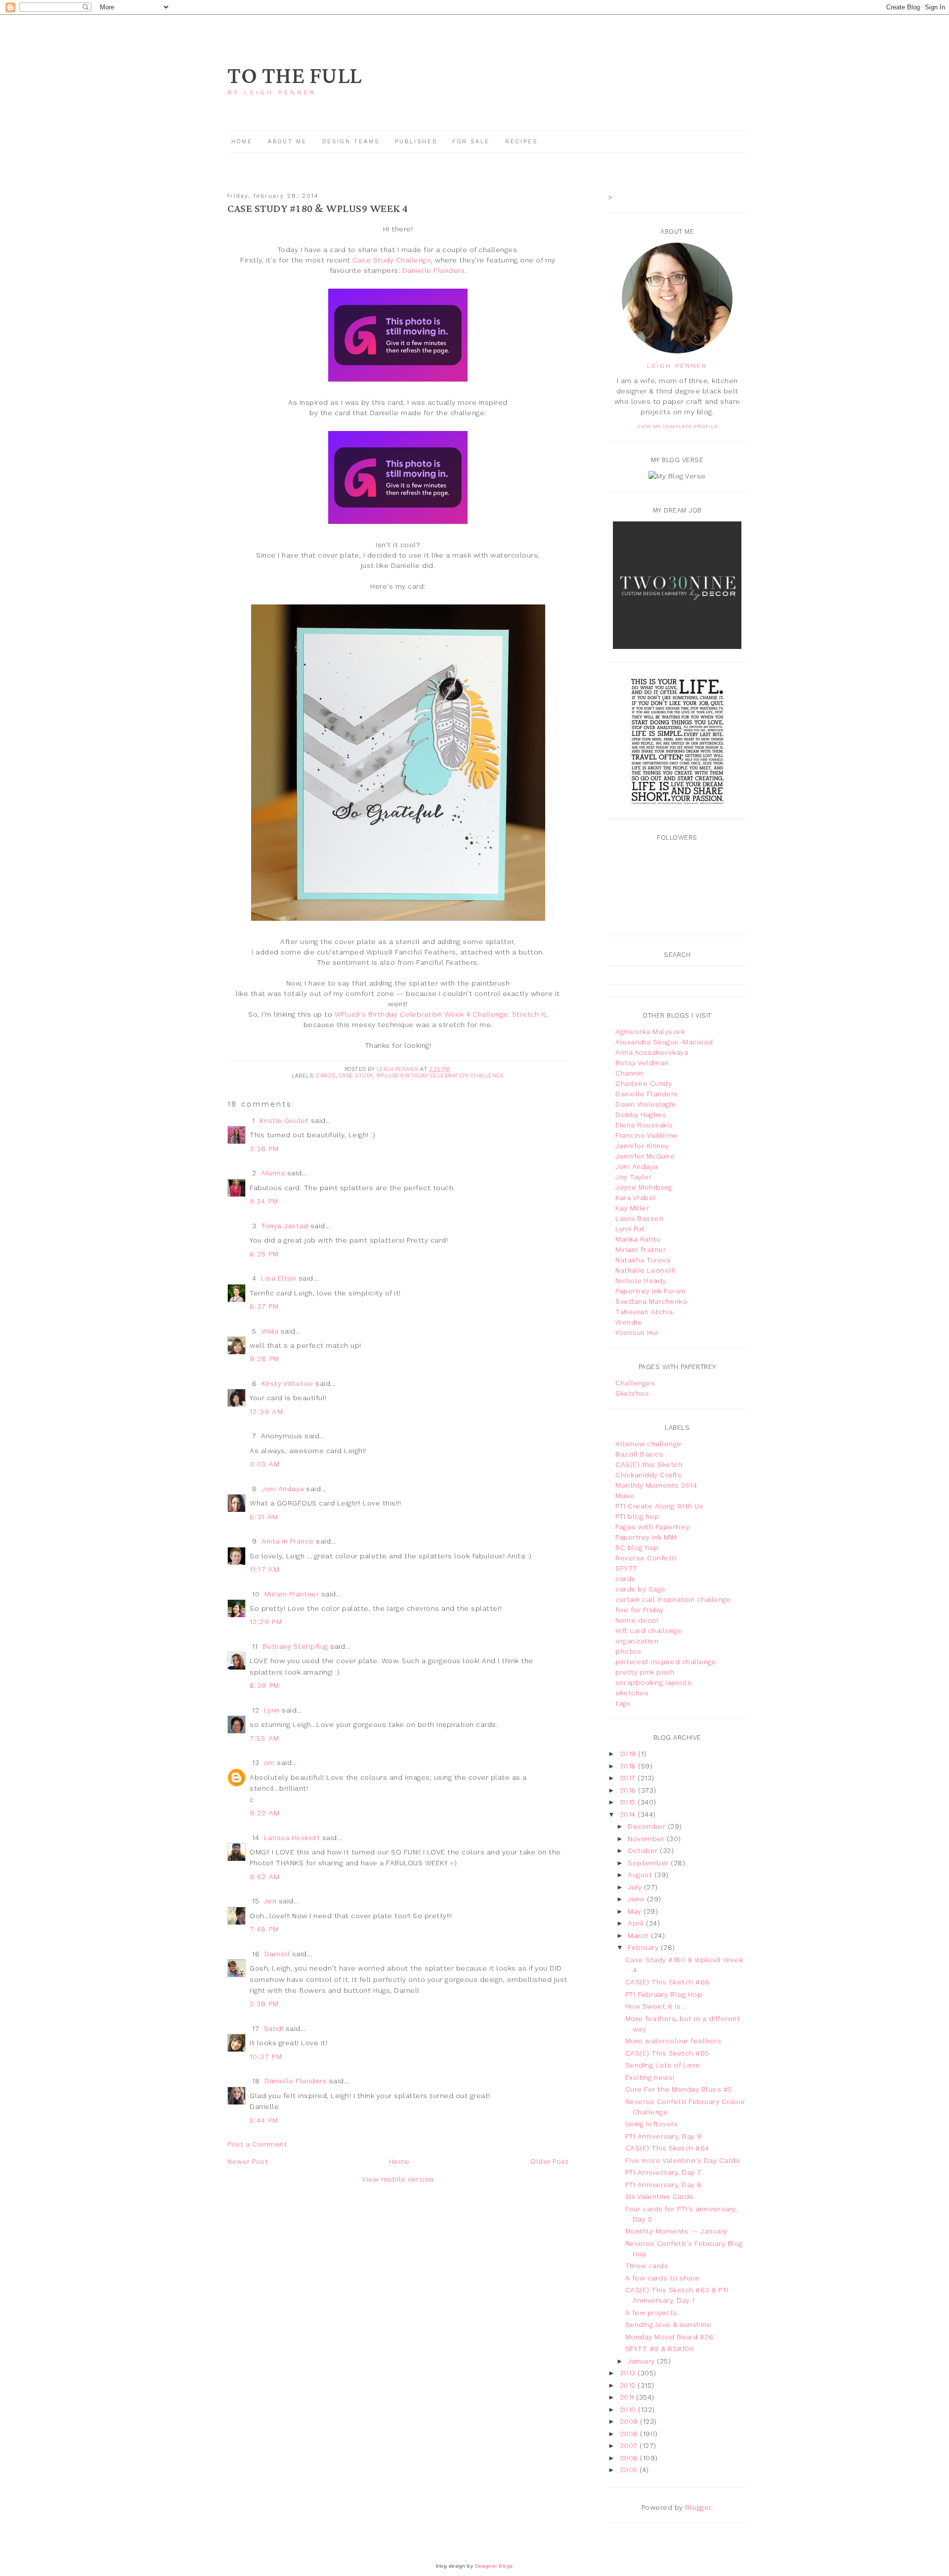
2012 (629, 2385)
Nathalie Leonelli (646, 1270)
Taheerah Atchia (644, 1312)
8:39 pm (265, 1685)
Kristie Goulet (284, 1120)
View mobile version (398, 2179)
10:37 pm (266, 2057)
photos (628, 1651)
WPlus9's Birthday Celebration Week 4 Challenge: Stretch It (440, 1014)
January (642, 2361)
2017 (629, 1778)
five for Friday (640, 1610)
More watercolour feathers (673, 2041)
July (636, 1887)
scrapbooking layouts (653, 1682)
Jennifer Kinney (642, 1146)
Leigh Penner (677, 366)
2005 (630, 2470)
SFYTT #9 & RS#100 (660, 2349)
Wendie (629, 1322)
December (648, 1826)
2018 (629, 1766)
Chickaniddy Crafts (648, 1475)
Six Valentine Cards (660, 2196)
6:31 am (264, 1517)
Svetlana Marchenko (651, 1301)
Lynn (272, 1710)
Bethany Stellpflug (295, 1646)
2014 (629, 1814)
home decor (637, 1620)
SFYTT (626, 1568)
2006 (630, 2458)
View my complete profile (677, 426)
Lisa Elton (279, 1278)
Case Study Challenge (392, 260)
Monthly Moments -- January (676, 2231)
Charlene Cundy (644, 1083)
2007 (630, 2446)
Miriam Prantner (292, 1594)
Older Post (549, 2161)
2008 (630, 2434)
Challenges (635, 1383)
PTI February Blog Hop (664, 1994)
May (636, 1911)
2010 (629, 2409)
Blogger (698, 2507)
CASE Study (356, 1076)
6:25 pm (264, 1254)
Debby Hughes (641, 1115)
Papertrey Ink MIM (646, 1537)
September (649, 1863)
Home (242, 142)
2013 (629, 2373)
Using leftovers (652, 2124)
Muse (625, 1496)
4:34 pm (264, 1201)
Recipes (521, 142)
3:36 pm (264, 1149)
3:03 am (265, 1464)
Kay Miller (632, 1208)
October (644, 1850)
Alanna (273, 1173)
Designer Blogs (494, 2566)
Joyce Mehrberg (644, 1187)
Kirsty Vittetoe (287, 1383)
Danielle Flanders (434, 270)
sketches (632, 1693)
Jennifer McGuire (645, 1156)
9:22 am (265, 1813)
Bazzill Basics (639, 1454)
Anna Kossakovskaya (652, 1052)
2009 (630, 2421)
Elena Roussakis (644, 1125)
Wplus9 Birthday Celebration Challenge (440, 1076)
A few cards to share (663, 2278)
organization (637, 1641)
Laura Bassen (639, 1218)
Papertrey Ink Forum (651, 1291)
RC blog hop (637, 1547)
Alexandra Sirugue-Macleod (664, 1042)
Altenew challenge (648, 1444)
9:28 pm (265, 1359)
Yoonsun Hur (637, 1332)
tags (623, 1703)
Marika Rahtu (638, 1239)
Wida (270, 1331)
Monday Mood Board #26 (669, 2337)
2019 (629, 1754)
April (637, 1923)
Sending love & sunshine (669, 2324)
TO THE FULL (295, 76)
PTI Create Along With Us (659, 1506)
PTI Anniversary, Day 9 (664, 2136)
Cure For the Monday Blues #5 (679, 2089)
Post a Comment (257, 2144)
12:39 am (266, 1412)
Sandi (274, 2028)
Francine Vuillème (647, 1135)
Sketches (632, 1393)
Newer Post (248, 2161)
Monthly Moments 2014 (656, 1485)
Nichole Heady (641, 1281)
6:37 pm (264, 1306)
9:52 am (265, 1877)
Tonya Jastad (284, 1226)
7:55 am (265, 1738)
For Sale (471, 142)
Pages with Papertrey (652, 1527)
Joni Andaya (283, 1489)
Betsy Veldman (642, 1063)
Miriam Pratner (641, 1249)
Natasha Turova (643, 1260)
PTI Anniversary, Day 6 (664, 2185)
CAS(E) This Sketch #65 (667, 2053)
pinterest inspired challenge (666, 1662)
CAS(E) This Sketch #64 (667, 2148)
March (639, 1935)
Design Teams (351, 142)
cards (326, 1076)
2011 (628, 2397)
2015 (629, 1802)
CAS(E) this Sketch (649, 1464)
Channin (629, 1073)
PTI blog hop (637, 1516)
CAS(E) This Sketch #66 (668, 1982)
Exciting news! (650, 2077)
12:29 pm (266, 1622)
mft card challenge (649, 1631)
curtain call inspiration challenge (673, 1599)
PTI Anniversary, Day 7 (663, 2172)
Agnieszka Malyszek (650, 1031)
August (641, 1875)
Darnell (277, 1954)
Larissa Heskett (292, 1838)
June (637, 1899)
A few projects (651, 2313)
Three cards (647, 2266)
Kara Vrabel (636, 1198)
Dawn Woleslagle (646, 1104)
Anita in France (288, 1541)
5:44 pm (264, 2120)
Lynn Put (630, 1229)
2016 (629, 1790)
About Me (287, 142)
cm (269, 1762)
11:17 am (265, 1569)
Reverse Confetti (646, 1558)
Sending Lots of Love (663, 2065)
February (644, 1947)
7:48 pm (264, 1929)
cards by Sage (641, 1589)
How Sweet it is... (656, 2006)
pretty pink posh (645, 1672)
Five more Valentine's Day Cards (683, 2160)
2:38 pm (264, 2004)
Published (418, 142)
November (647, 1839)
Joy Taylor (633, 1177)
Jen (270, 1901)
